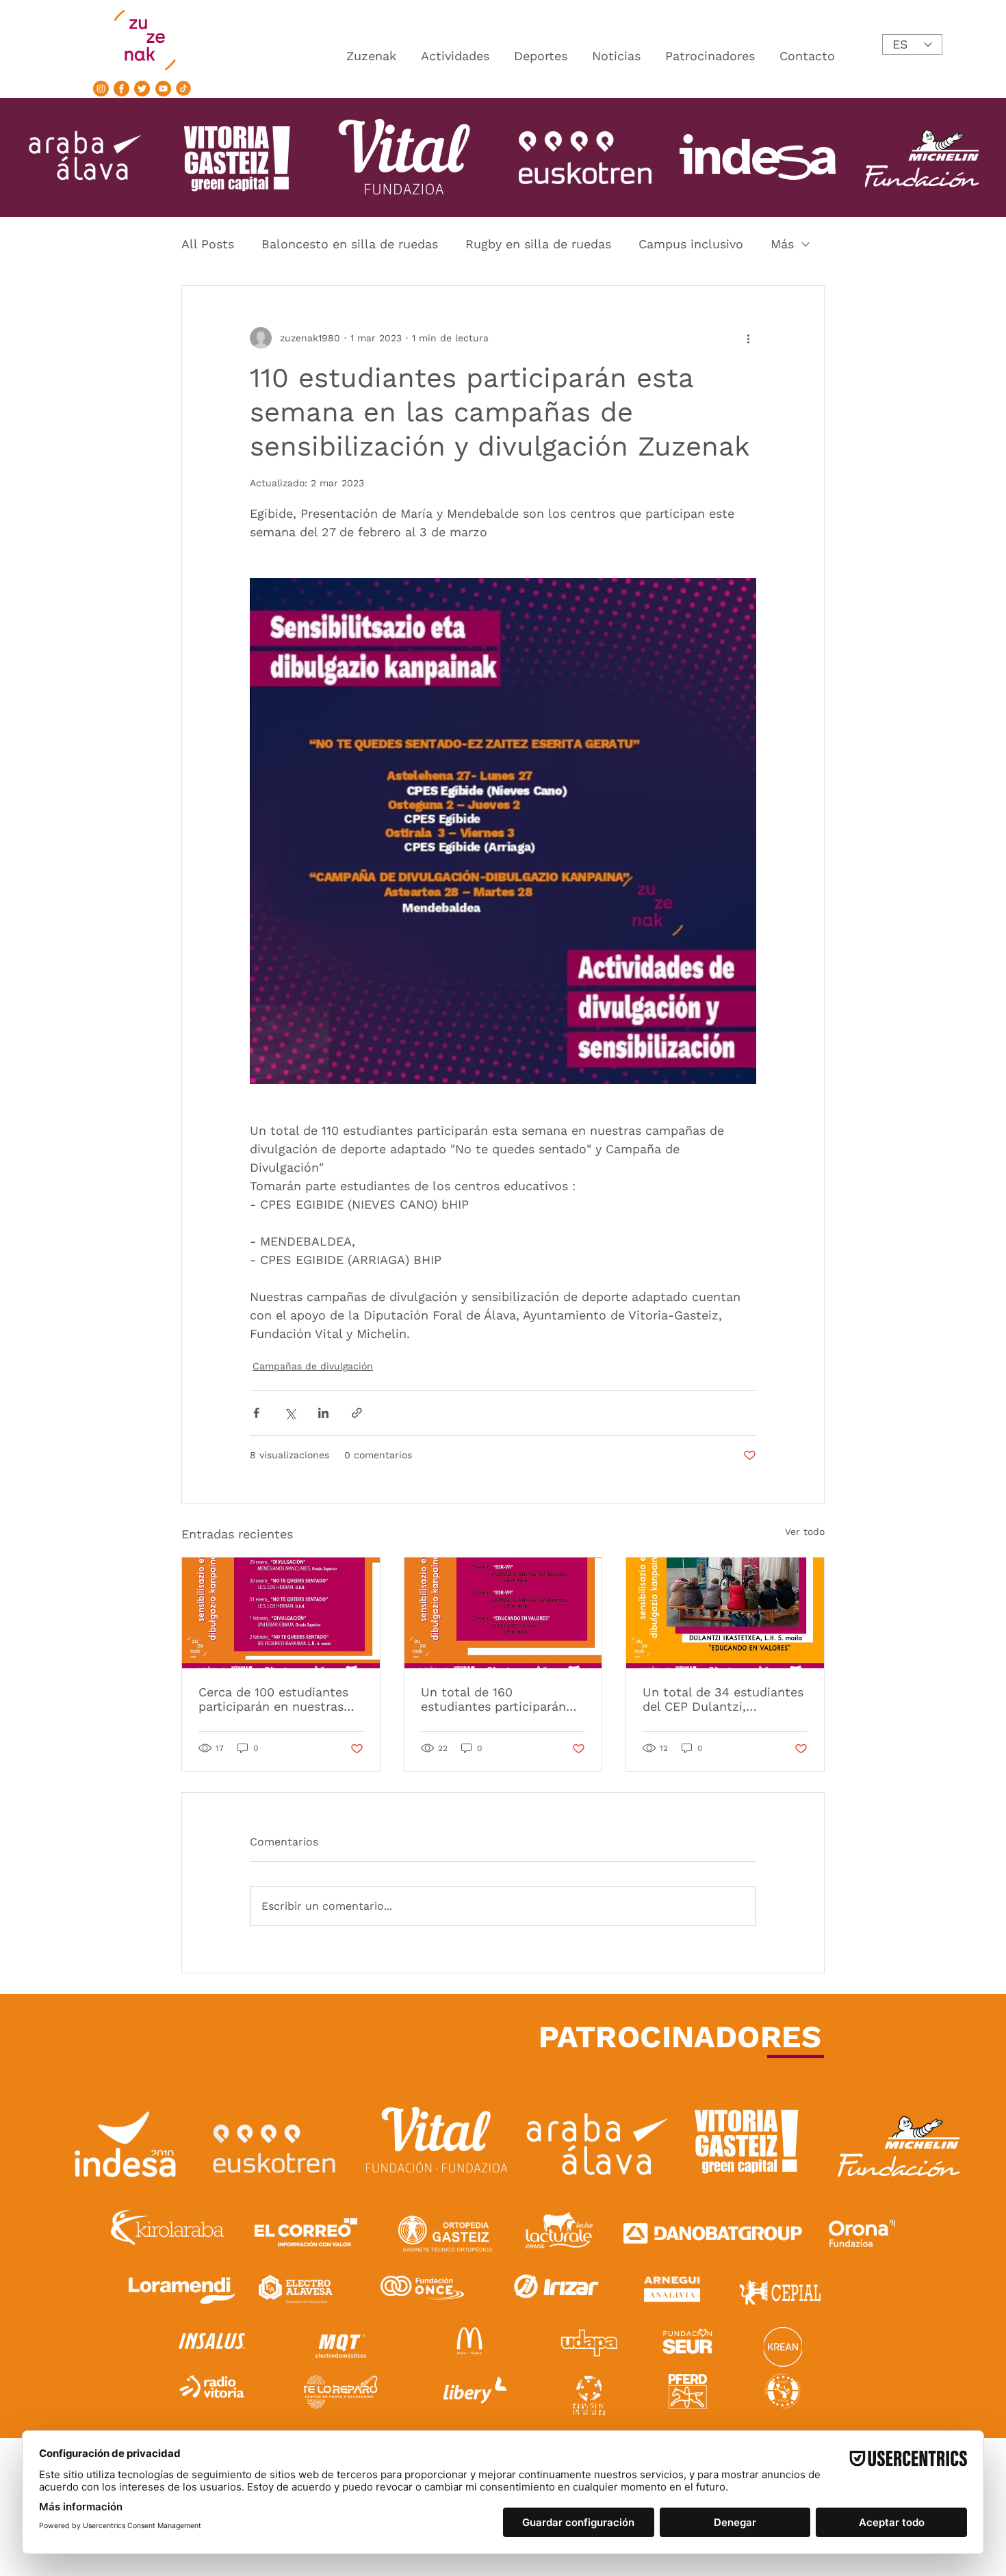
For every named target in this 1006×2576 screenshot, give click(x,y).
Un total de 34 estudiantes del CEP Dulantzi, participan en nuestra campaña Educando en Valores (723, 1699)
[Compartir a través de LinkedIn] (323, 1413)
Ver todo (805, 1532)
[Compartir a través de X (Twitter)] (290, 1413)
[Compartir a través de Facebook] (256, 1413)
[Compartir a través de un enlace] (357, 1413)
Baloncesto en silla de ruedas (350, 244)
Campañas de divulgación (313, 1366)
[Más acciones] (748, 338)
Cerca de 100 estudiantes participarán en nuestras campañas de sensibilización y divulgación (273, 1699)
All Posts (208, 244)
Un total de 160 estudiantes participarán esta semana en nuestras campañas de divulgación (496, 1699)
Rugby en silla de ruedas (538, 244)
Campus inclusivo (691, 244)
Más (782, 244)
